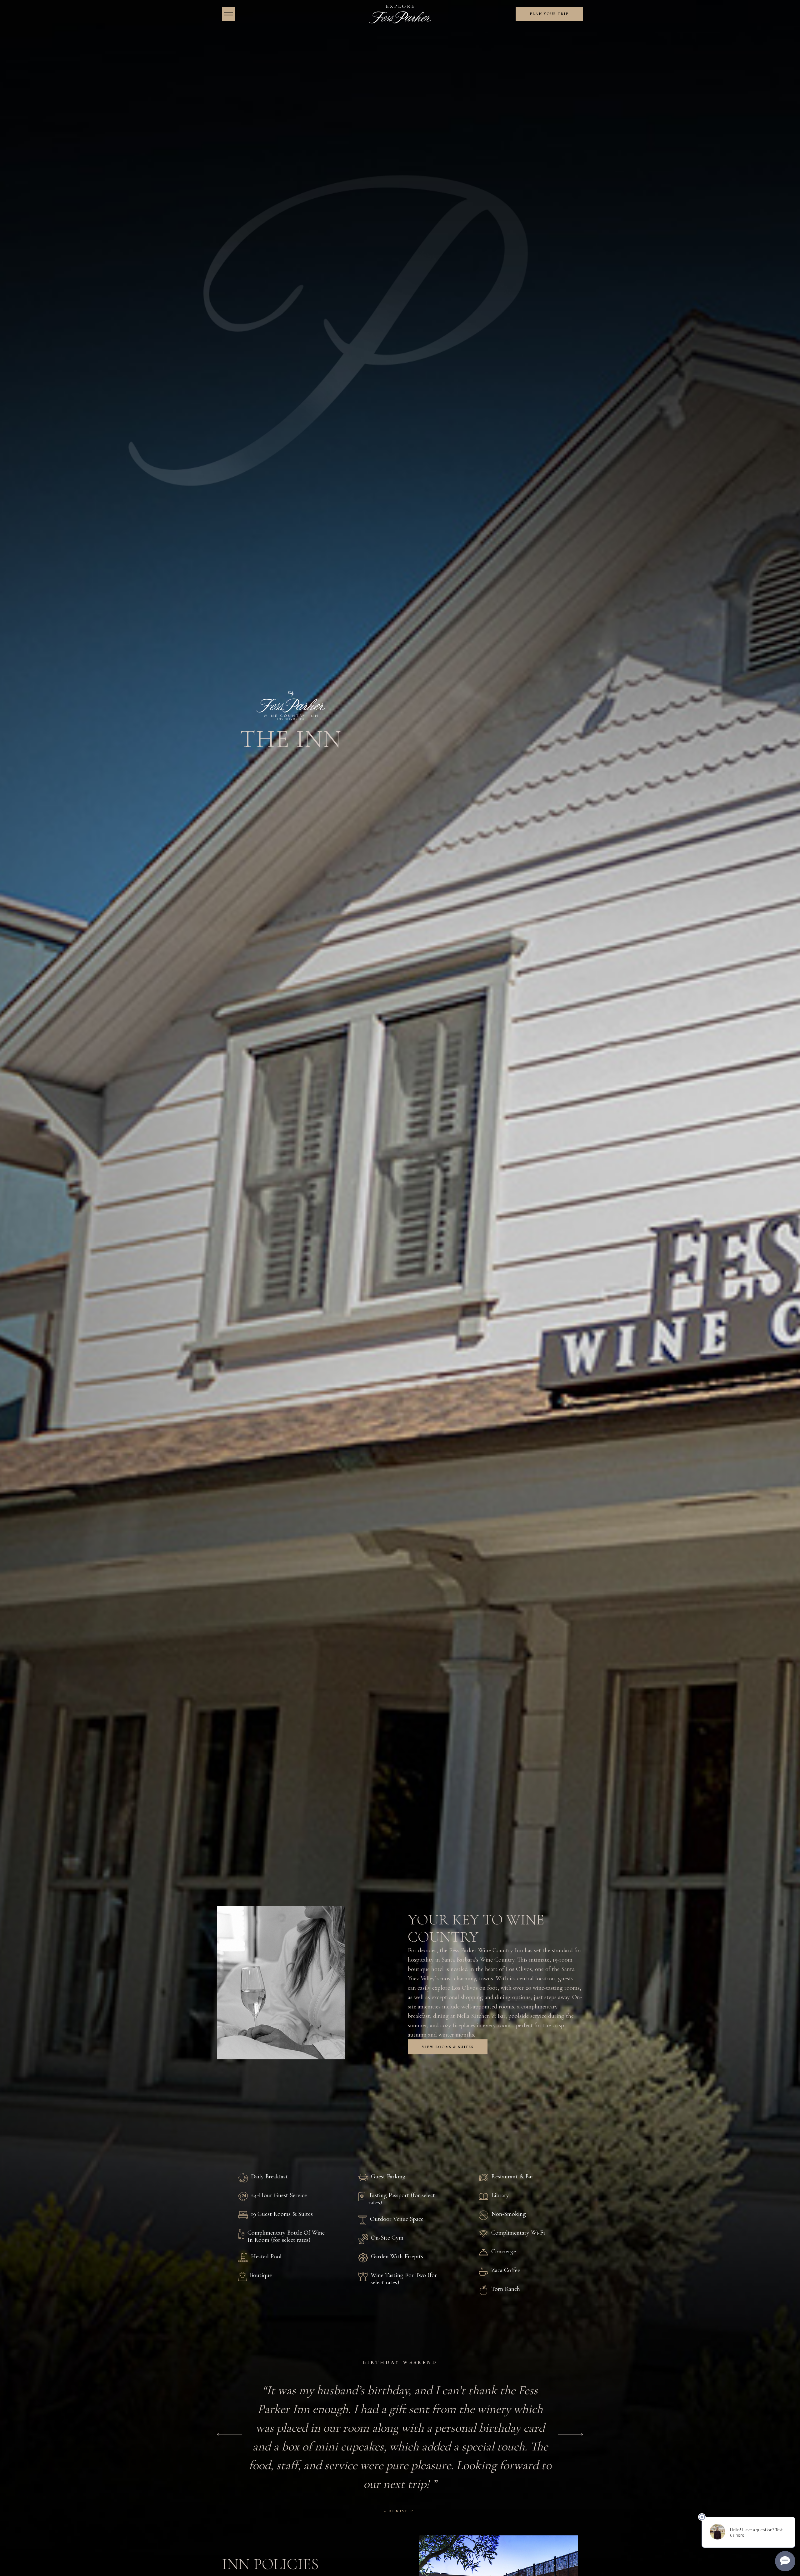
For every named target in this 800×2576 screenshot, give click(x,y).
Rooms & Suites (360, 2094)
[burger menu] (228, 14)
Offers (488, 2094)
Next (570, 2434)
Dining (455, 2094)
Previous (230, 2434)
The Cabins (414, 2094)
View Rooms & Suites (448, 2047)
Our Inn (310, 2094)
